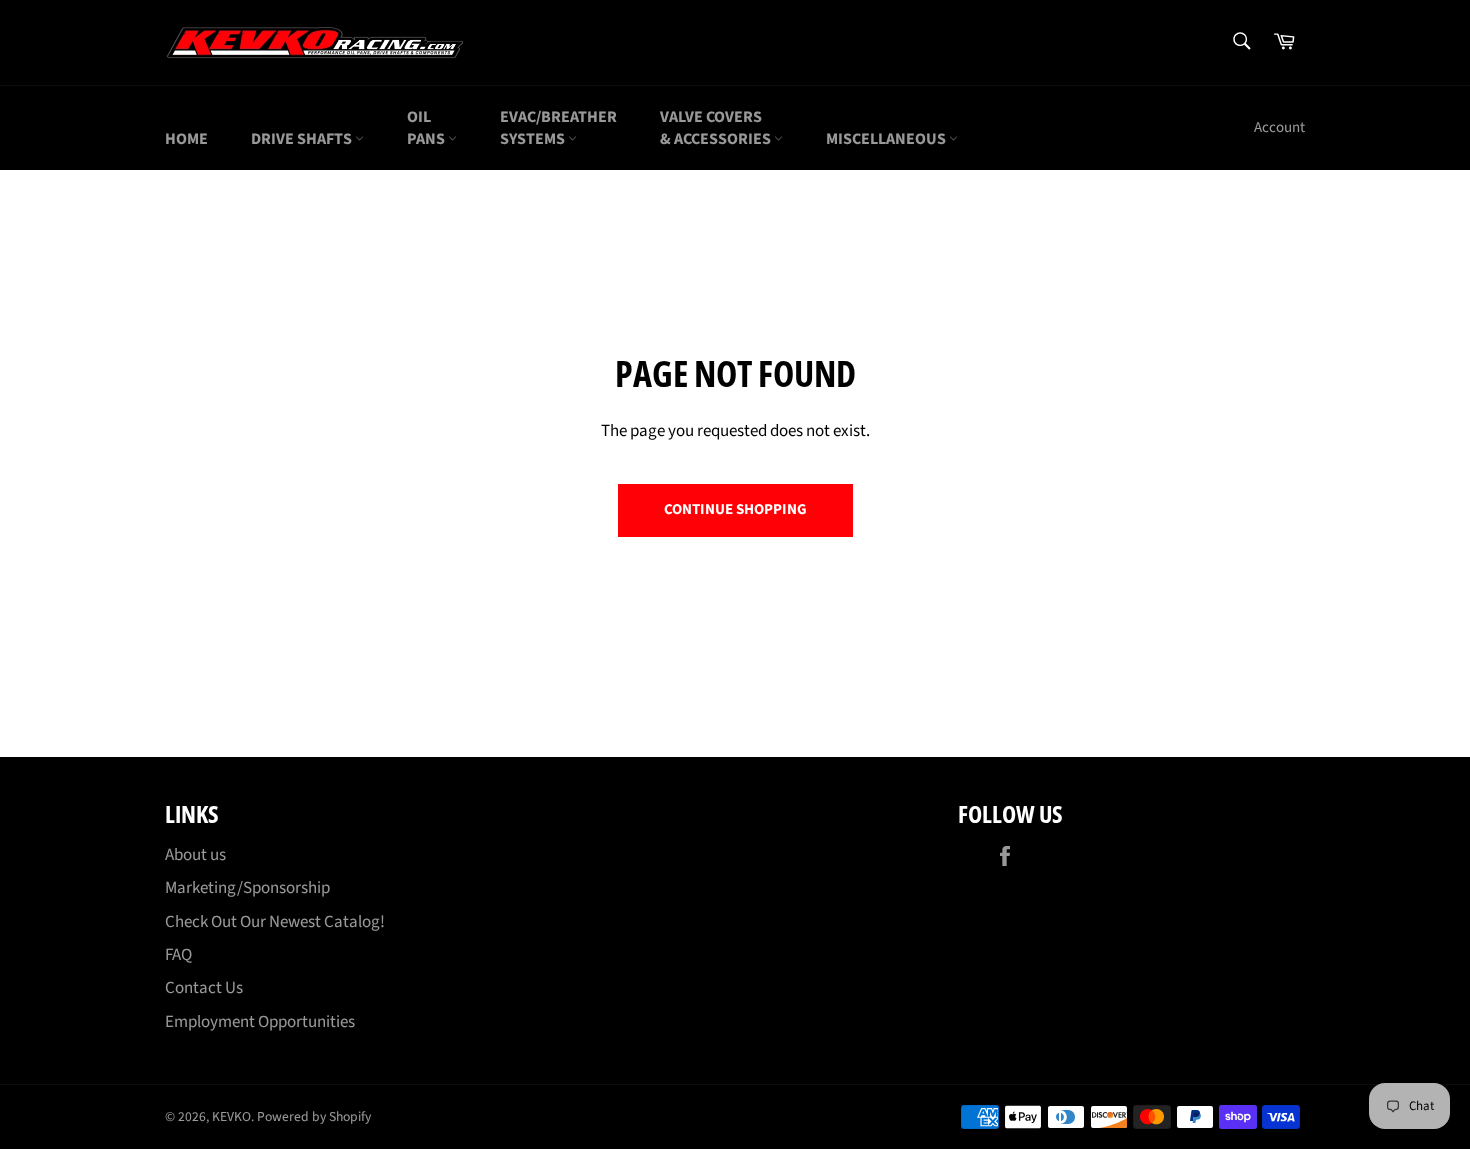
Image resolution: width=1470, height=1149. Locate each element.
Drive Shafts (303, 139)
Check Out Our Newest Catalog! (275, 922)
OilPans (427, 128)
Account (1279, 127)
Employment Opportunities (260, 1022)
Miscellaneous (887, 139)
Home (186, 139)
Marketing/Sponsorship (247, 888)
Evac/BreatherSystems (558, 128)
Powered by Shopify (314, 1116)
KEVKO (231, 1116)
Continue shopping (735, 509)
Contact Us (204, 988)
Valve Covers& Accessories (717, 128)
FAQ (178, 955)
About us (195, 855)
